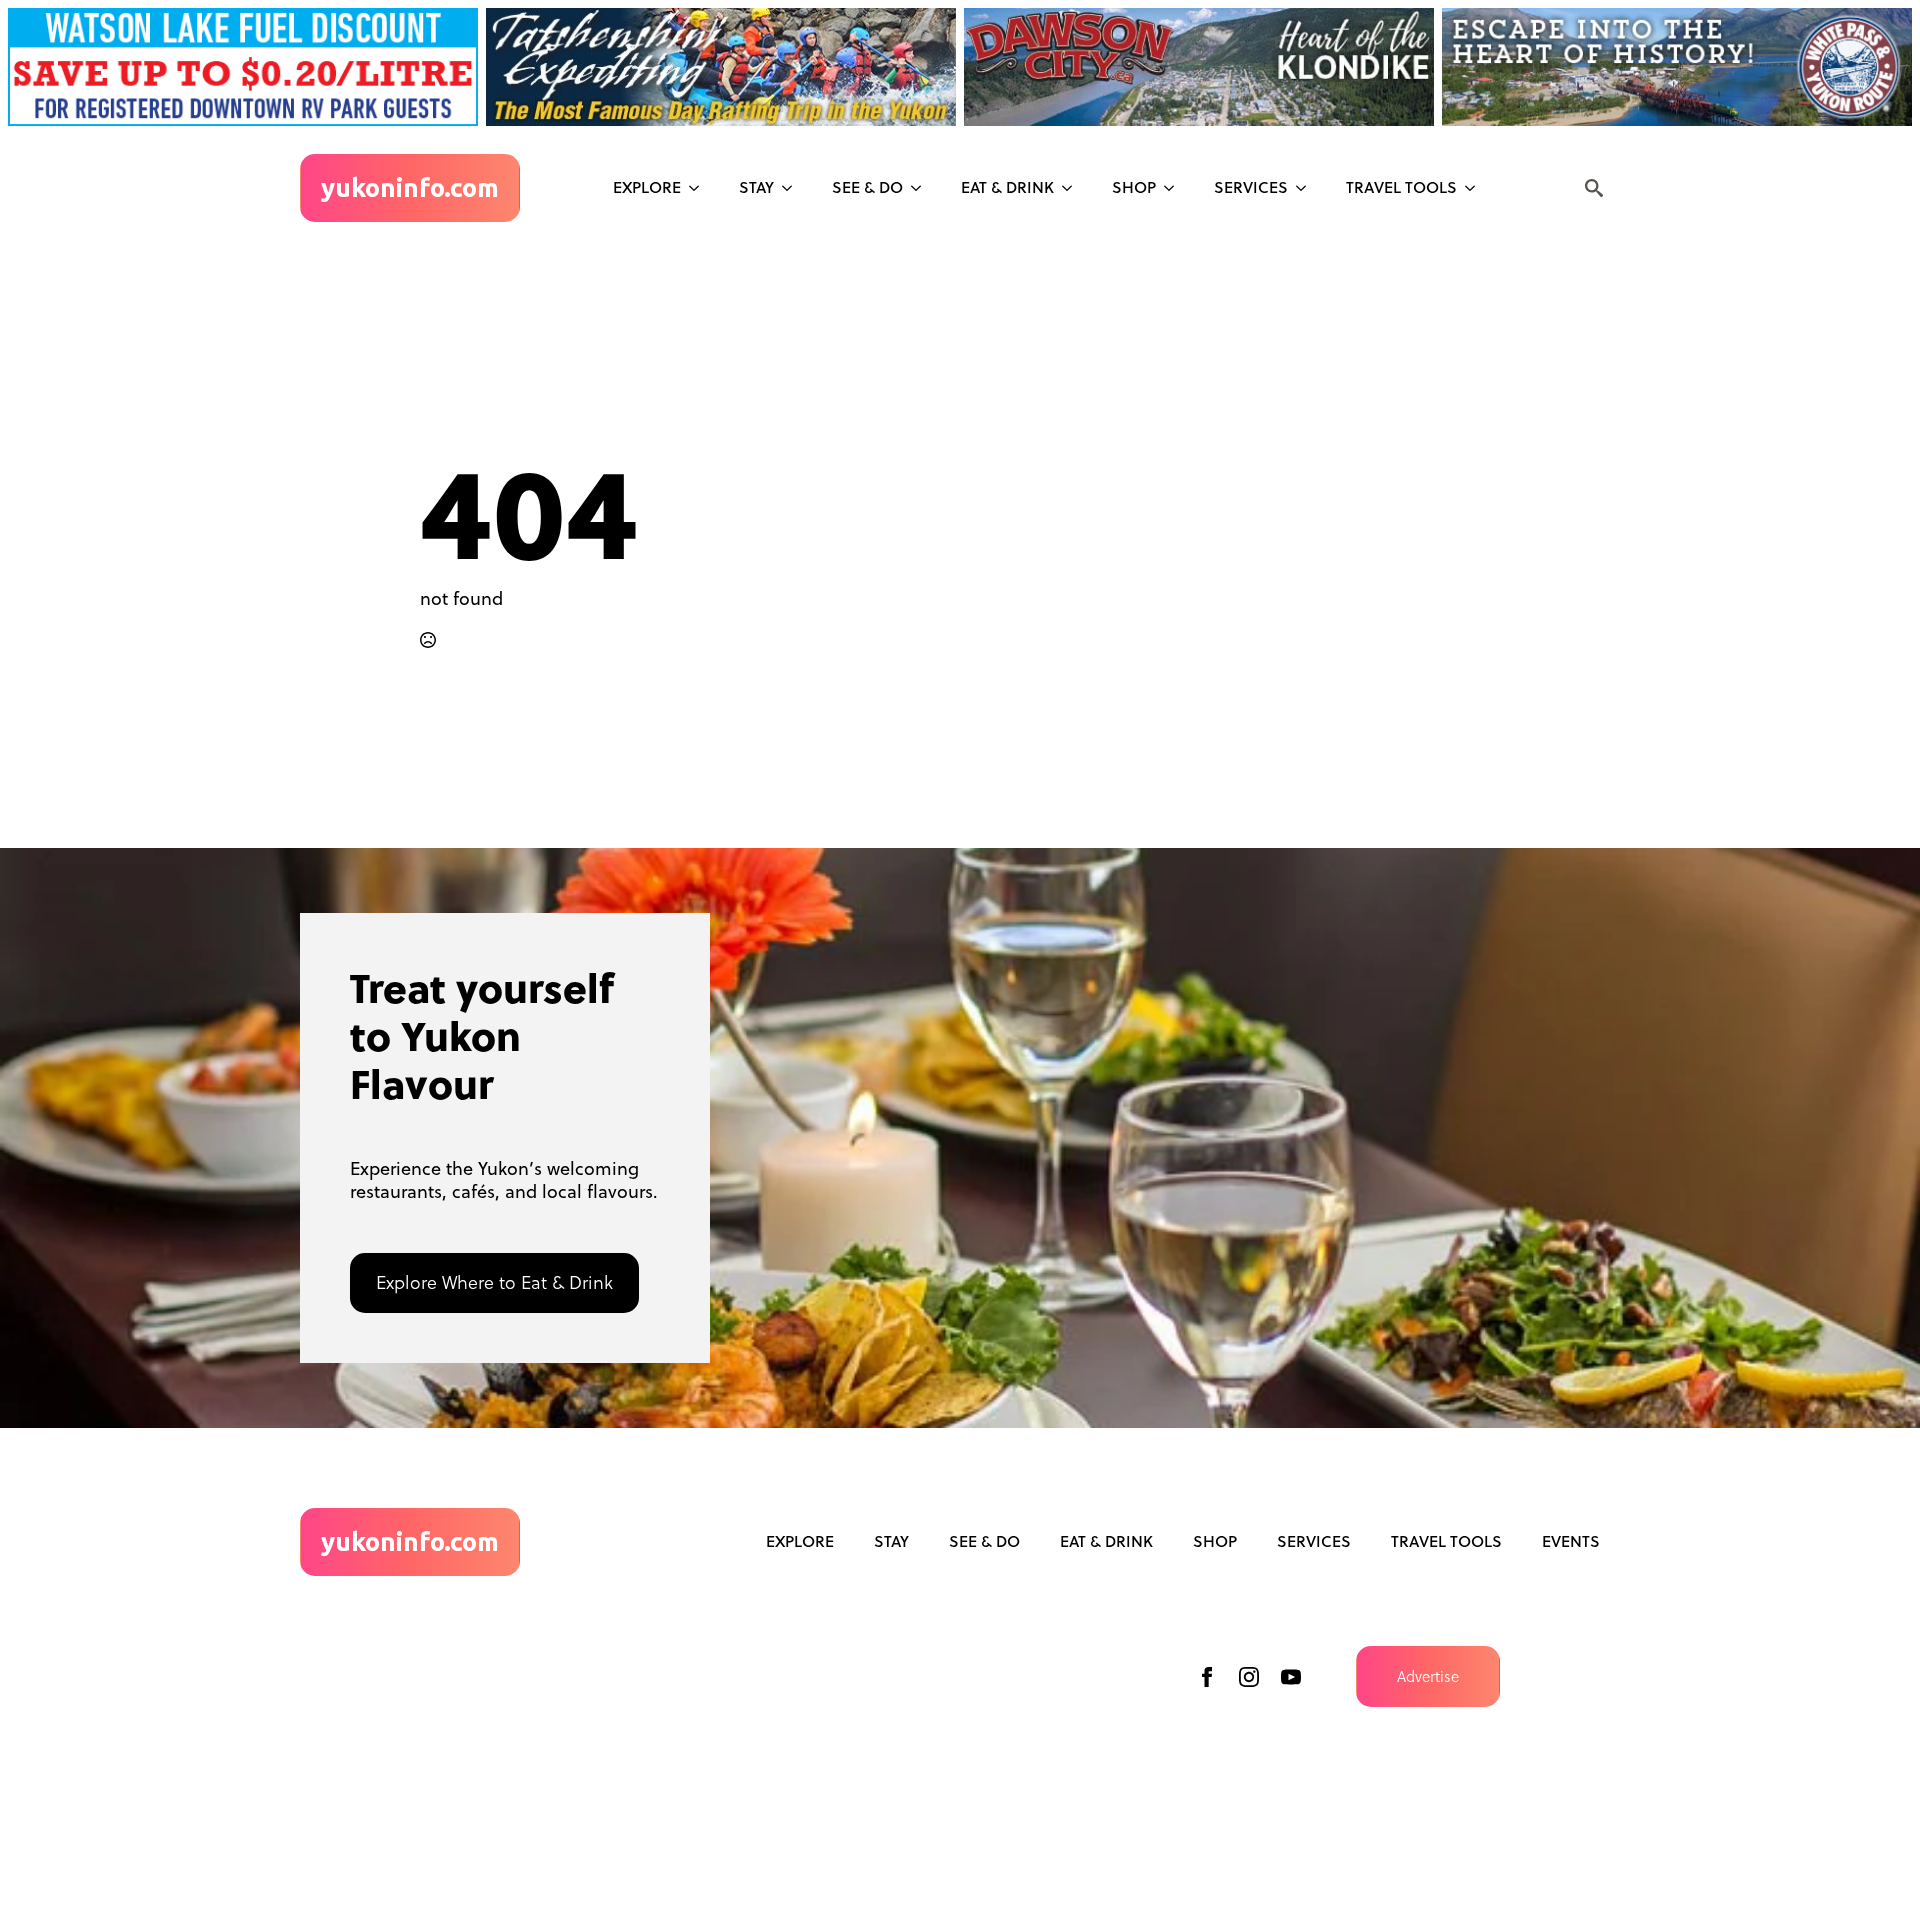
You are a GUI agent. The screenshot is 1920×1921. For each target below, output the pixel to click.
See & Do (984, 1541)
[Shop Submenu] (1175, 188)
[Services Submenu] (1307, 188)
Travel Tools (1401, 187)
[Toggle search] (1594, 188)
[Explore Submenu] (700, 188)
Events (1571, 1541)
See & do (867, 187)
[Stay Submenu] (793, 188)
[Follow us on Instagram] (1249, 1677)
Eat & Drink (1007, 187)
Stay (756, 187)
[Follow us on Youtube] (1291, 1677)
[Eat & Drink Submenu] (1073, 188)
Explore (647, 187)
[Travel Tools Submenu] (1476, 188)
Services (1251, 187)
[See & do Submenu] (922, 188)
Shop (1134, 187)
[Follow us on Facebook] (1207, 1677)
